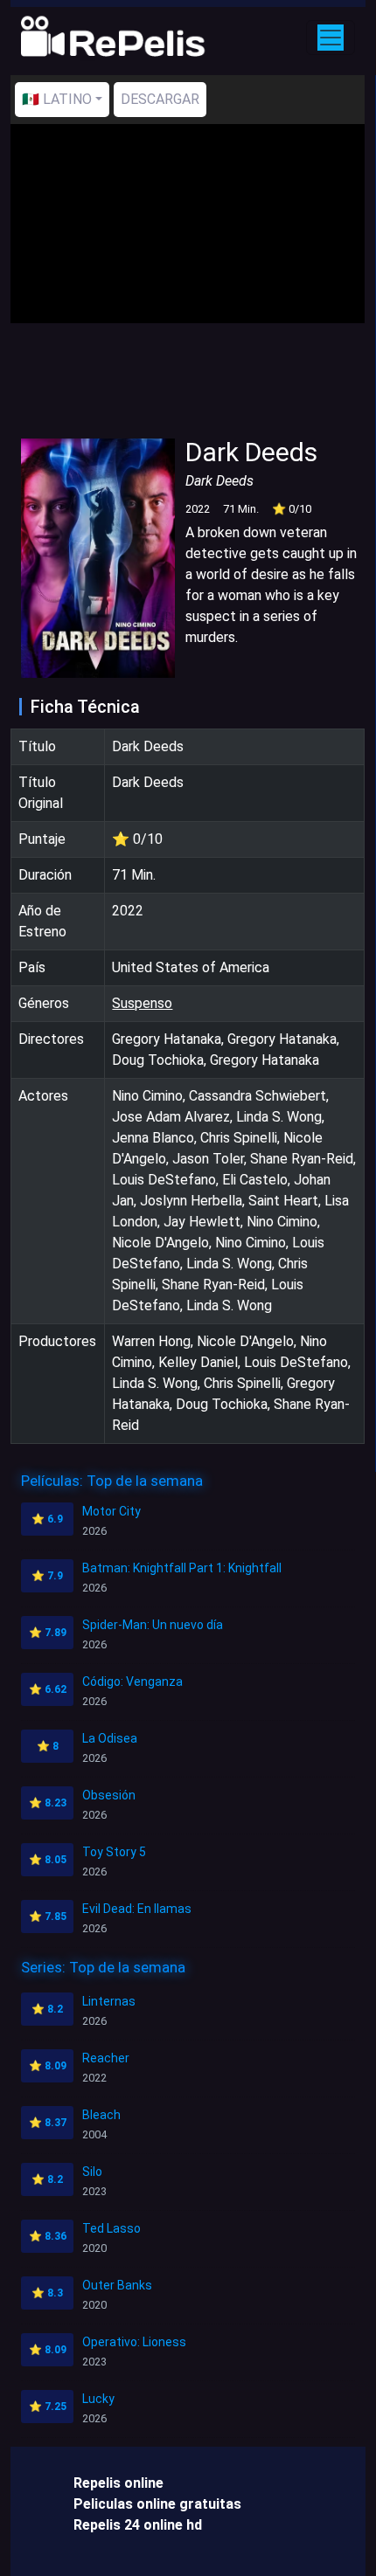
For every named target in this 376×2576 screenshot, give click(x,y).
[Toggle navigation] (331, 38)
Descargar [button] (160, 99)
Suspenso (142, 1003)
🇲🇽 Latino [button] (57, 99)
